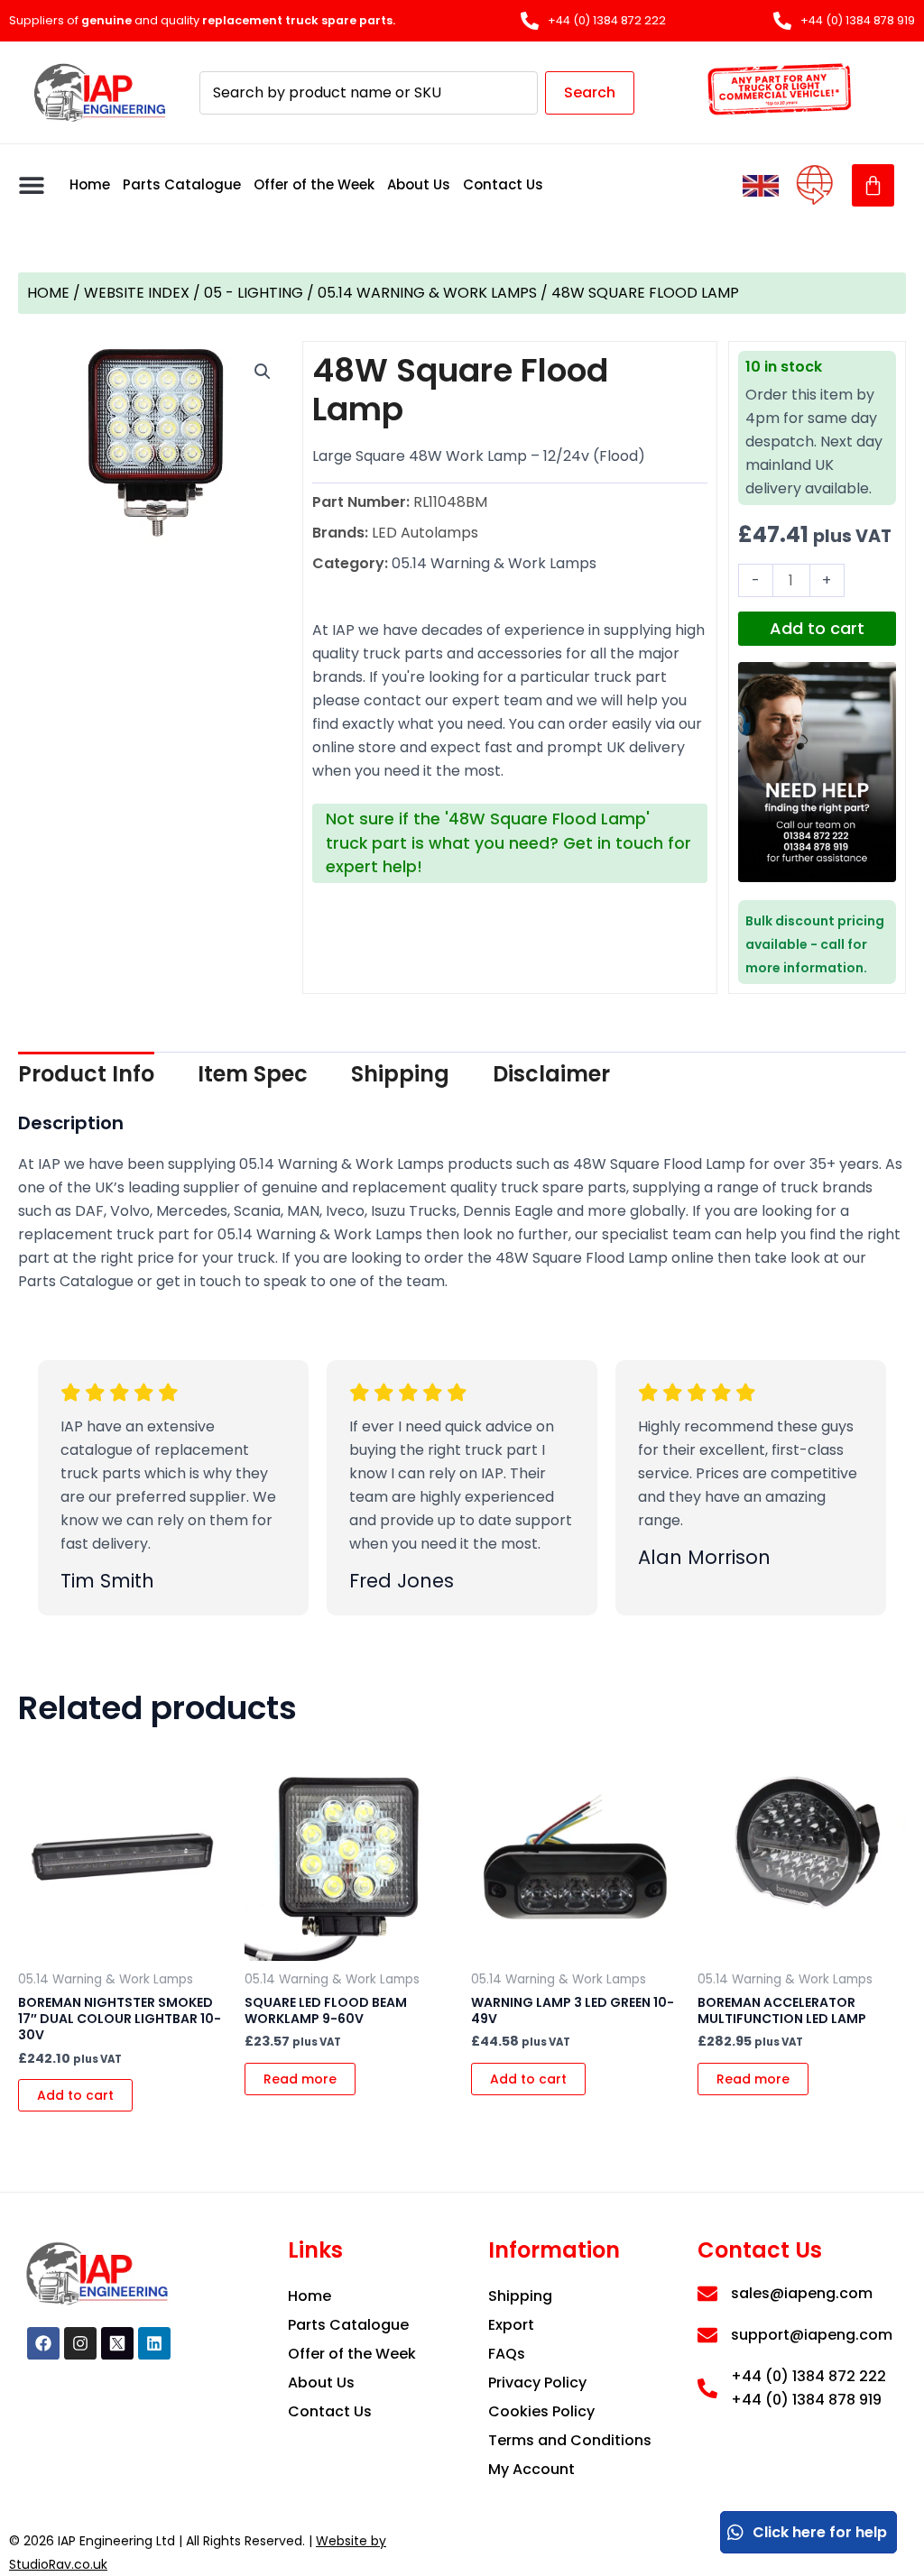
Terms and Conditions (570, 2440)
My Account (531, 2469)
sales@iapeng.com (802, 2293)
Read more (300, 2079)
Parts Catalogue (182, 184)
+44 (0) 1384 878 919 (806, 2400)
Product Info (86, 1074)
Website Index (137, 293)
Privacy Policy (537, 2383)
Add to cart (817, 628)
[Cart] (873, 185)
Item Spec (253, 1074)
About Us (419, 184)
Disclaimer (551, 1074)
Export (511, 2325)
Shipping (400, 1074)
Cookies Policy (541, 2411)
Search (590, 92)
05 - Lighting (254, 293)
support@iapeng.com (812, 2335)
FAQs (507, 2354)
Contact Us (503, 184)
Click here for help (820, 2532)
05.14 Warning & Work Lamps (427, 293)
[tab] (86, 1074)
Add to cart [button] (75, 2095)
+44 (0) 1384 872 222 (808, 2376)
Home (90, 184)
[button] (32, 185)
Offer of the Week (314, 184)
